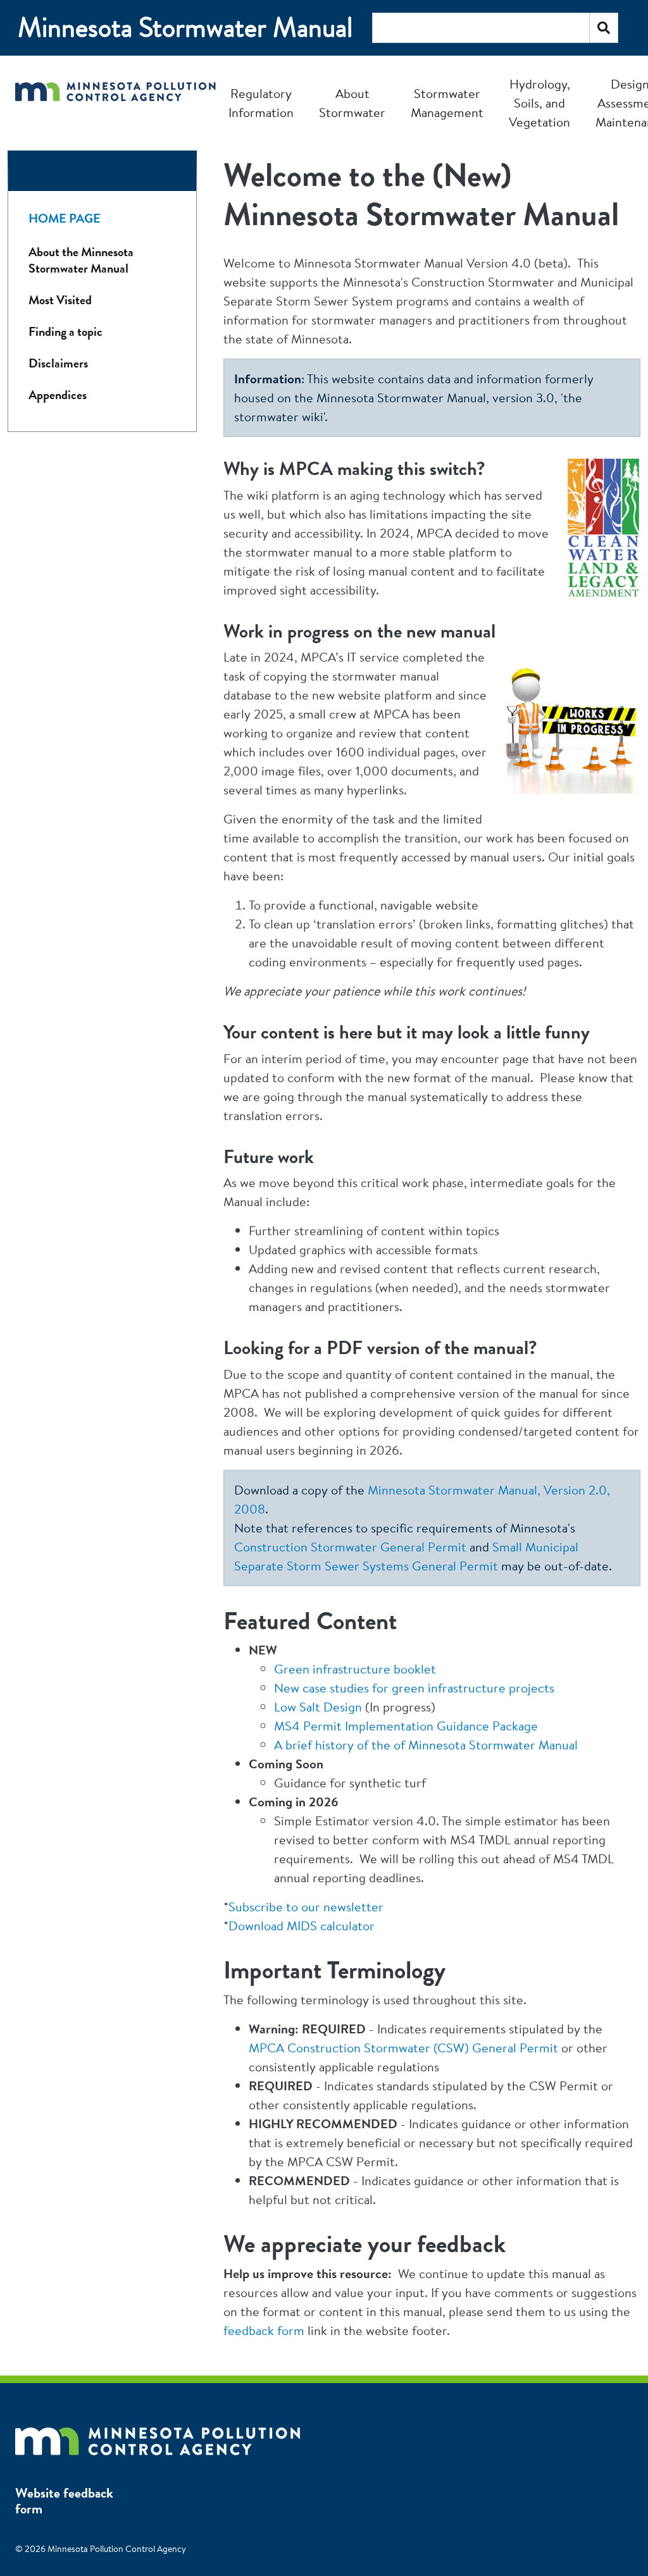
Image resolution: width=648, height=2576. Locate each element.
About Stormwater (352, 103)
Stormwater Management (447, 103)
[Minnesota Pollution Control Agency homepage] (115, 103)
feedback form (264, 2330)
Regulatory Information (261, 103)
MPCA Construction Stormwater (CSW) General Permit (403, 2048)
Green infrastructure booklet (355, 1669)
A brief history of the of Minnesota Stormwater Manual (426, 1745)
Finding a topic (65, 332)
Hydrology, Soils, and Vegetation (539, 103)
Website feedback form (64, 2501)
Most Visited (60, 300)
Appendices (58, 395)
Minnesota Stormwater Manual (185, 28)
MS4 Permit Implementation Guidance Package (406, 1726)
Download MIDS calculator (302, 1926)
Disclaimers (58, 363)
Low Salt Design (318, 1707)
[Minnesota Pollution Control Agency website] (158, 2435)
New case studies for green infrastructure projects (414, 1688)
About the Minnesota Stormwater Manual (81, 260)
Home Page (65, 219)
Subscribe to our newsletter (306, 1907)
